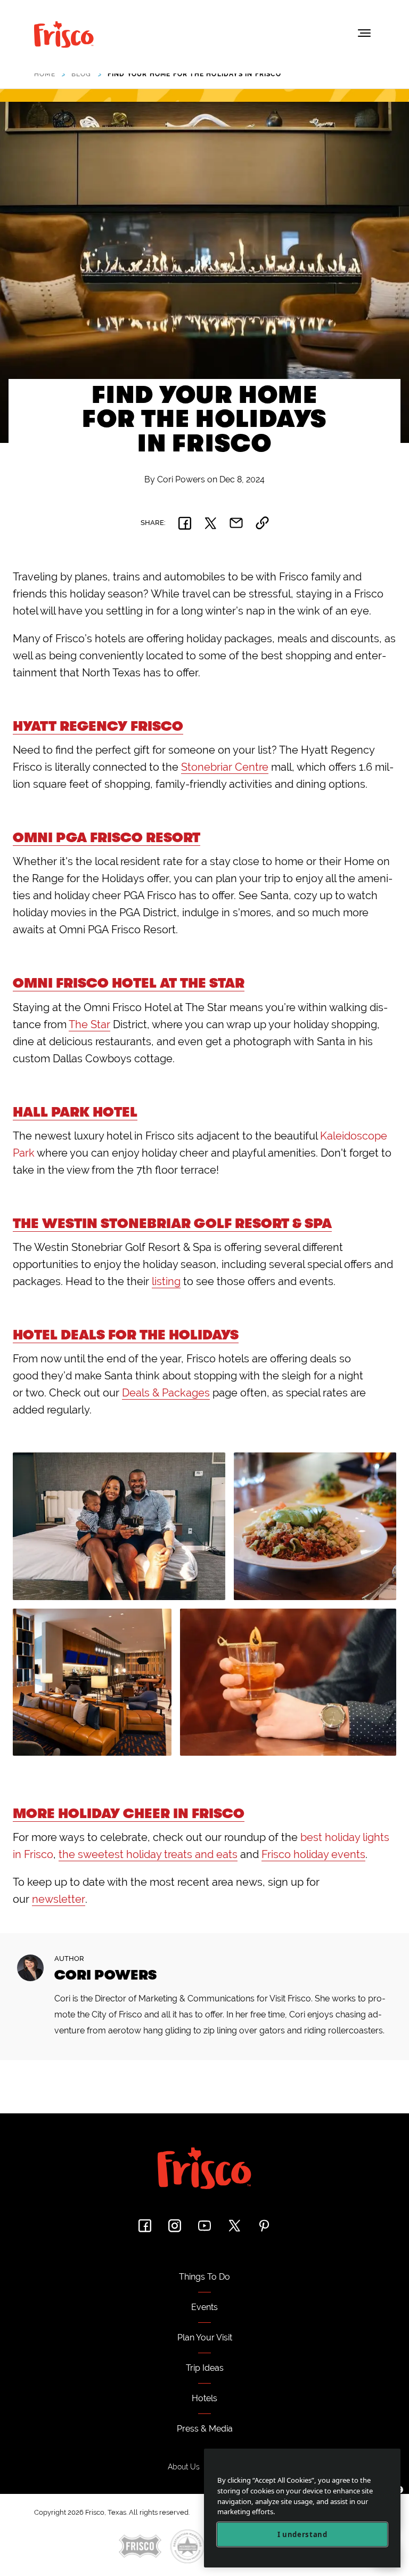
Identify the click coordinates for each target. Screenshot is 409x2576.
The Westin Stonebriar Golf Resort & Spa (172, 1224)
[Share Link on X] (210, 523)
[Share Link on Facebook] (185, 523)
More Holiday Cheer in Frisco (129, 1814)
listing (166, 1281)
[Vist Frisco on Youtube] (204, 2226)
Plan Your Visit (205, 2337)
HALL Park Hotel (75, 1112)
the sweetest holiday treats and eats (148, 1854)
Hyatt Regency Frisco (98, 726)
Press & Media (205, 2429)
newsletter (59, 1899)
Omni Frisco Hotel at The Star (129, 983)
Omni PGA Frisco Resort (107, 838)
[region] (302, 2508)
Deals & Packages (166, 1393)
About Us (184, 2467)
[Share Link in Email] (236, 523)
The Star (89, 1024)
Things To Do (204, 2277)
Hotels (204, 2398)
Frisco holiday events (313, 1854)
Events (204, 2307)
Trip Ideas (205, 2368)
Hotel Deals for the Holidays (126, 1335)
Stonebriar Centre (225, 767)
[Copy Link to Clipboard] (262, 523)
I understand (302, 2534)
